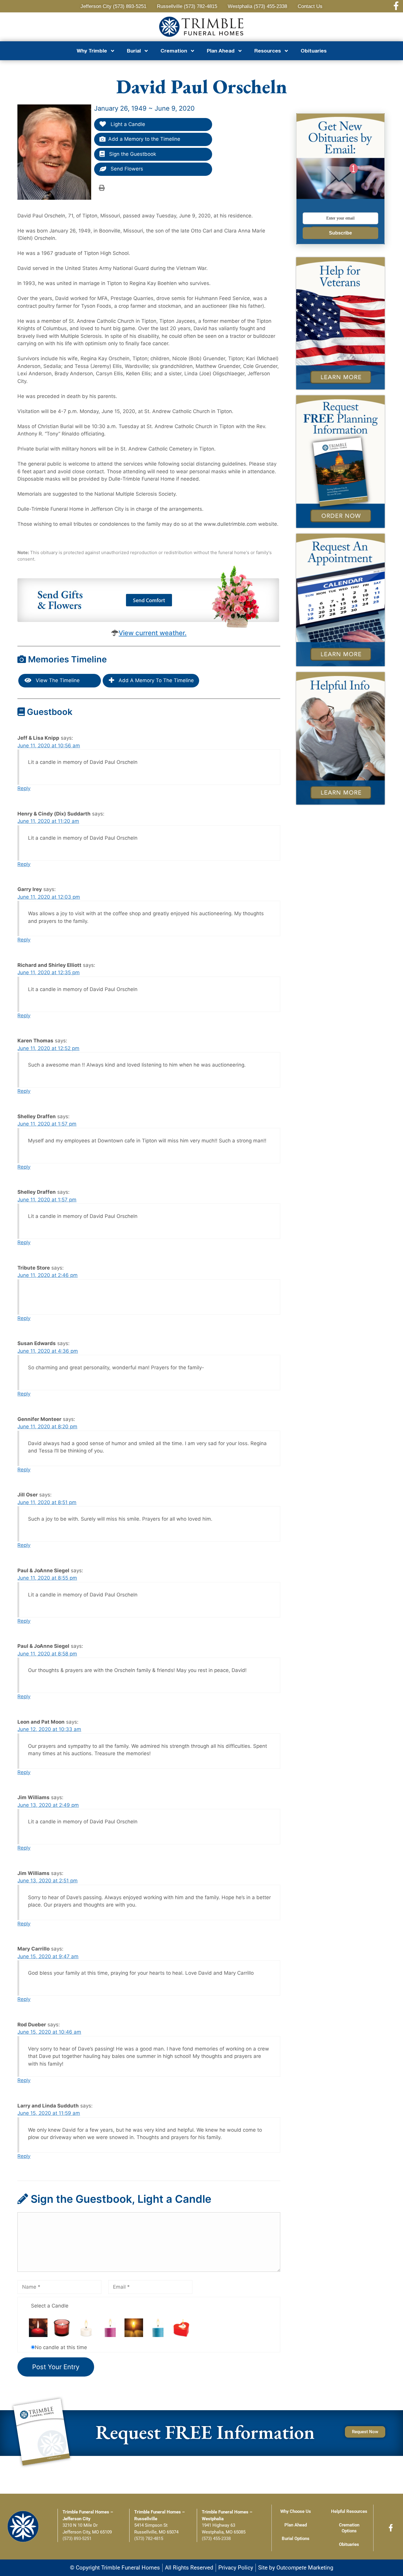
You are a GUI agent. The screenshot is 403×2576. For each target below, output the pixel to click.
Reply (24, 788)
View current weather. (153, 633)
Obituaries (314, 51)
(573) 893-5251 (77, 2539)
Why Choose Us (296, 2511)
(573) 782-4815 (149, 2539)
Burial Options (296, 2539)
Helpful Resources (349, 2511)
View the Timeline (57, 680)
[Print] (102, 188)
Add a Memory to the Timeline (144, 139)
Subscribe (340, 233)
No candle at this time (61, 2347)
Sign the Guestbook (132, 154)
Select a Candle (50, 2306)
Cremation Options (349, 2528)
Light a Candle (127, 124)
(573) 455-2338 (216, 2539)
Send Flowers (126, 169)
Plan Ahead (296, 2525)
